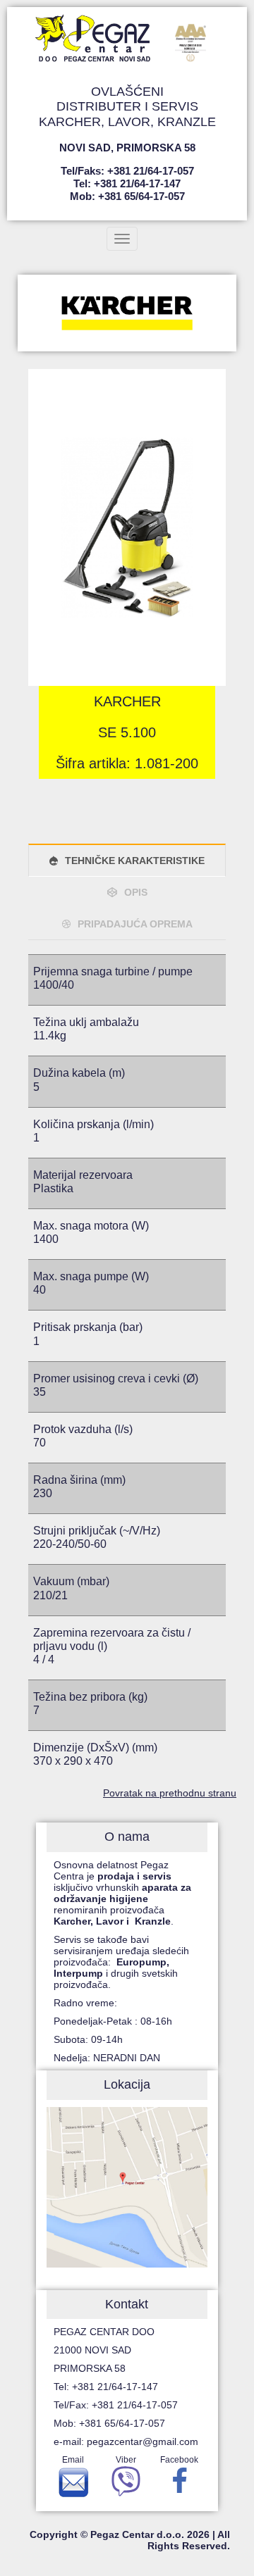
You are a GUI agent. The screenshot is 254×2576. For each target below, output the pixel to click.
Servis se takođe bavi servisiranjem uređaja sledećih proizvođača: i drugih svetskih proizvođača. (121, 1962)
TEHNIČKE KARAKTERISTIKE (135, 861)
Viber (126, 2460)
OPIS (136, 892)
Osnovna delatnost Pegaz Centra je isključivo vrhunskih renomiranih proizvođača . (122, 1893)
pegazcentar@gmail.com (143, 2441)
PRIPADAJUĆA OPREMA (135, 924)
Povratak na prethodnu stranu (170, 1793)
